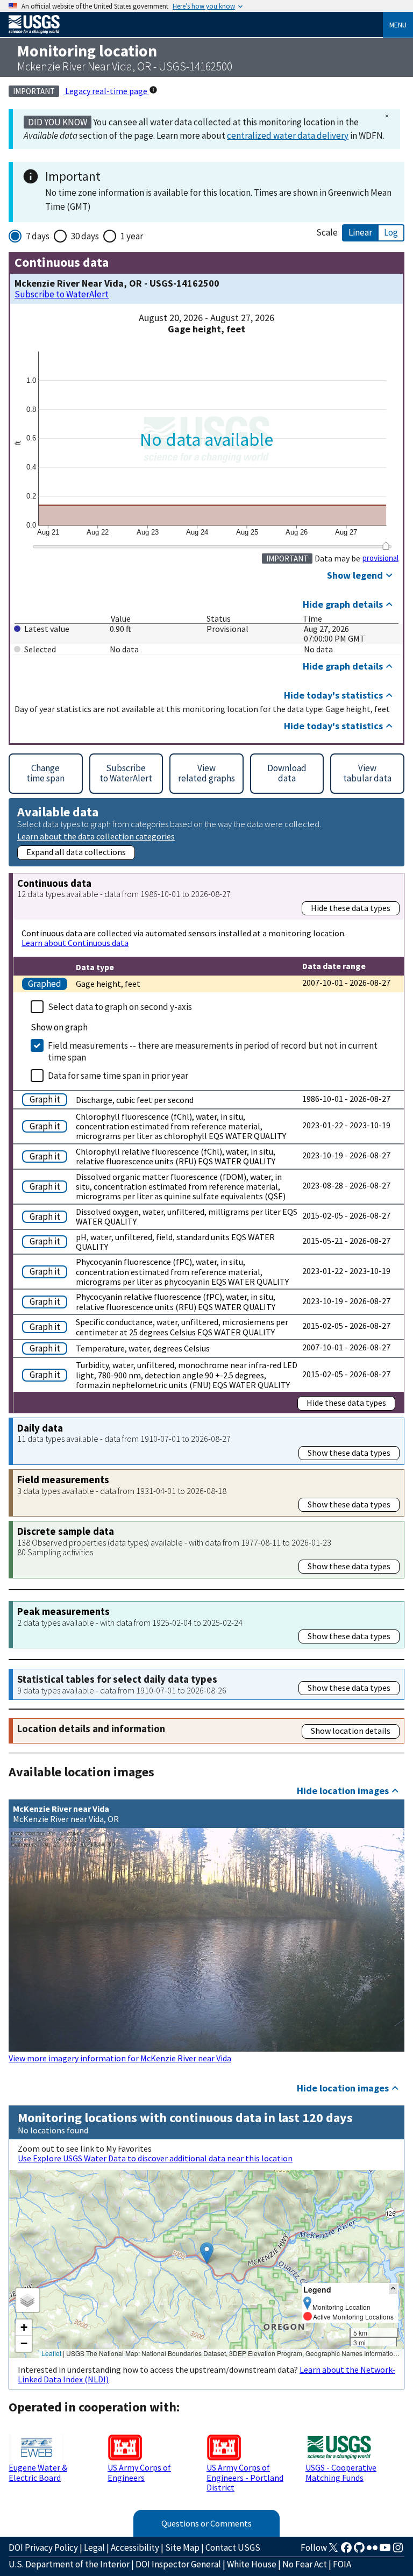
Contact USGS (233, 2547)
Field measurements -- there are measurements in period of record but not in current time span (213, 1051)
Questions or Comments (206, 2523)
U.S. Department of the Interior (69, 2564)
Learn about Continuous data (75, 943)
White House (252, 2564)
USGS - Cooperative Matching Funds (341, 2472)
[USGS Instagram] (398, 2551)
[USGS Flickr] (372, 2551)
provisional (380, 558)
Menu (398, 25)
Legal (94, 2547)
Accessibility (135, 2547)
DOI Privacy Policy (43, 2547)
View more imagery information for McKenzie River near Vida (120, 2058)
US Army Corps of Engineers (139, 2472)
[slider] (386, 546)
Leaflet (51, 2353)
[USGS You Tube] (385, 2551)
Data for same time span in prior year (118, 1076)
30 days (85, 236)
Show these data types (349, 1453)
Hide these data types (351, 908)
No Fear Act (305, 2564)
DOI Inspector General (178, 2564)
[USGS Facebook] (346, 2551)
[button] (207, 2253)
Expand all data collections (76, 852)
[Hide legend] (393, 2289)
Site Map (182, 2547)
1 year (132, 236)
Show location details (351, 1731)
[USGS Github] (359, 2551)
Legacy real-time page (106, 91)
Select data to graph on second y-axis (120, 1007)
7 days (38, 236)
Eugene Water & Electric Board (38, 2472)
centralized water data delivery (288, 136)
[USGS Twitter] (333, 2551)
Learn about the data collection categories (96, 836)
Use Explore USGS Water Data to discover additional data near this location (155, 2158)
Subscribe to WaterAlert (62, 294)
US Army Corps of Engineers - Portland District (245, 2477)
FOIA (342, 2564)
